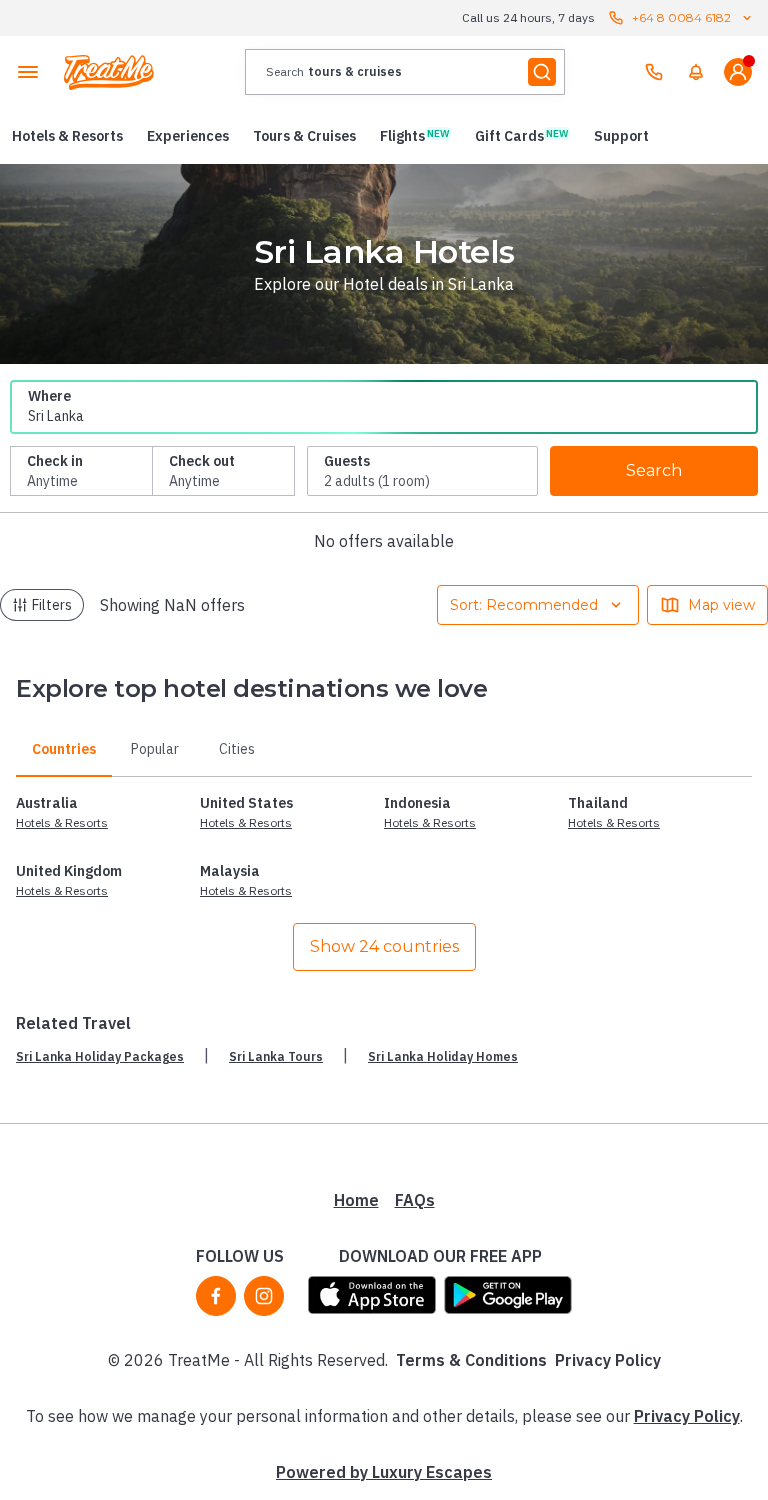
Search (654, 470)
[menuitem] (696, 72)
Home (356, 1200)
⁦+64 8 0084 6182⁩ (681, 17)
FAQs (415, 1200)
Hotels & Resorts (62, 822)
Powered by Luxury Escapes (384, 1472)
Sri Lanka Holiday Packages (100, 1056)
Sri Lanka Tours (276, 1056)
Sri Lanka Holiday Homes (443, 1056)
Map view (721, 605)
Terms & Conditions (471, 1360)
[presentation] (405, 72)
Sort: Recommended (524, 605)
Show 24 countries (384, 946)
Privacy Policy (608, 1360)
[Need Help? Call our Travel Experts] (654, 72)
